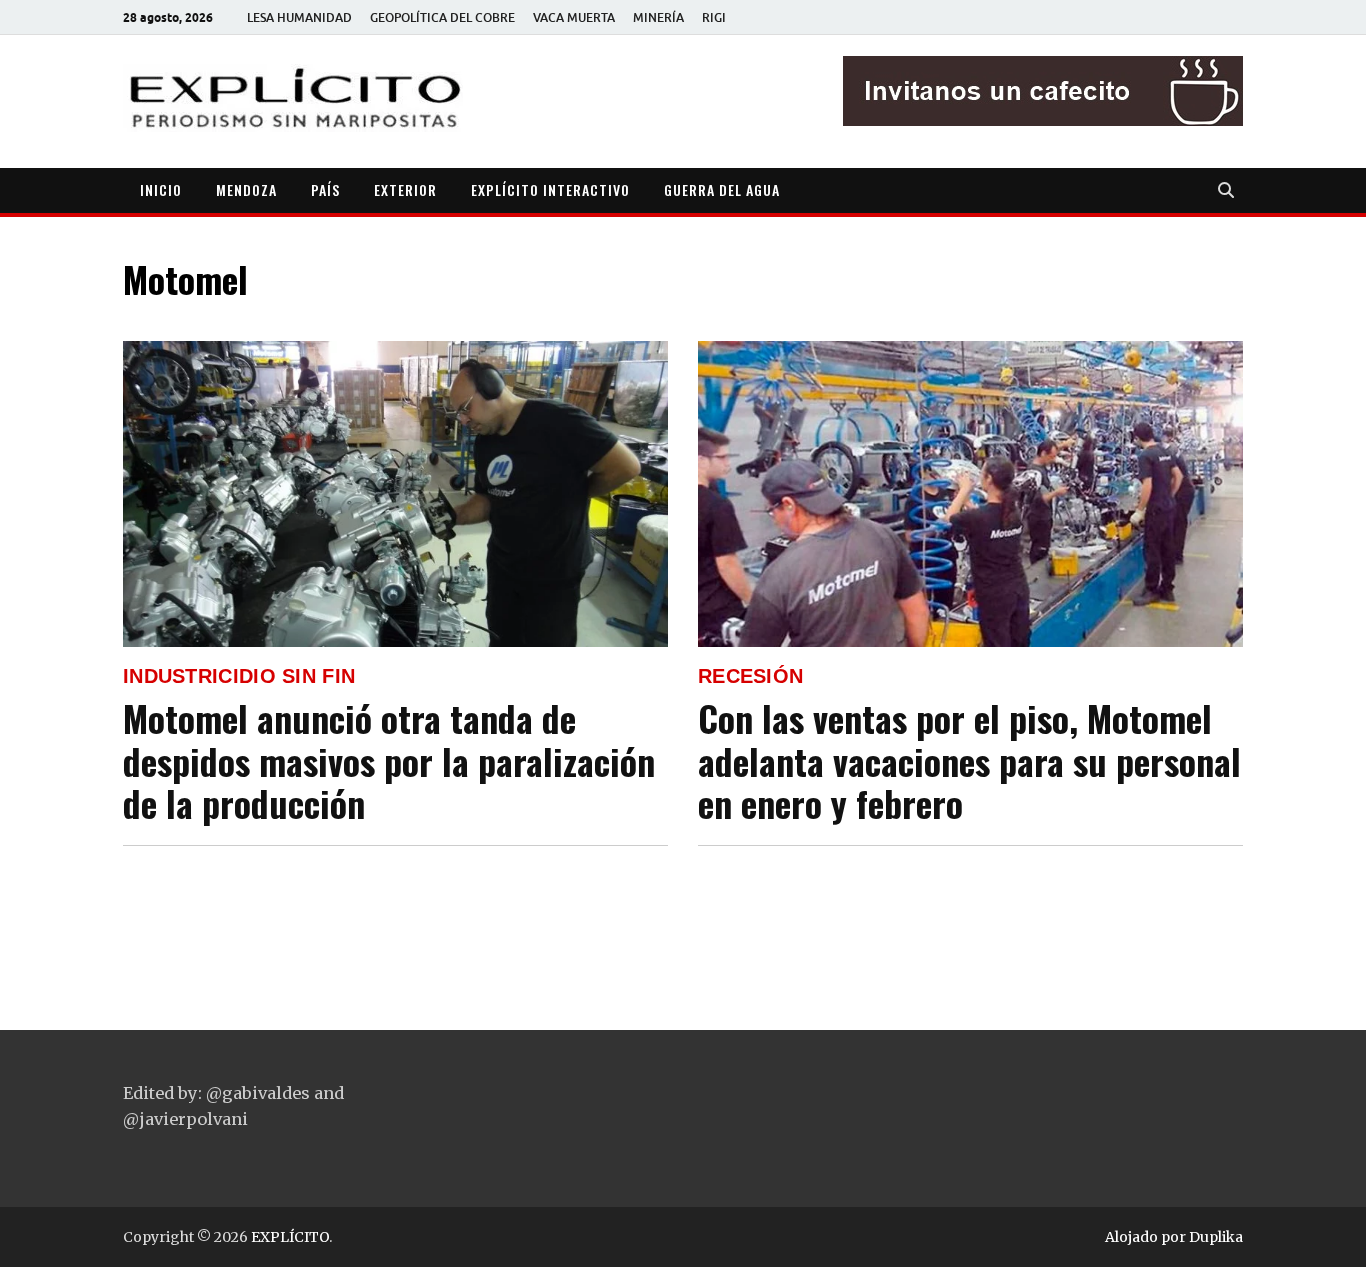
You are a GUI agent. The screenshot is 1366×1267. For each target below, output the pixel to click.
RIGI (714, 17)
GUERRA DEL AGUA (722, 189)
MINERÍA (658, 17)
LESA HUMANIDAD (299, 17)
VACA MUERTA (574, 17)
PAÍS (325, 189)
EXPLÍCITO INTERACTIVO (550, 189)
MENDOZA (246, 189)
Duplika (1216, 1237)
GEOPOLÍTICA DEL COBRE (442, 17)
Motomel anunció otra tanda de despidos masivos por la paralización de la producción (389, 760)
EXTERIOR (405, 189)
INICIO (161, 189)
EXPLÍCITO (290, 1237)
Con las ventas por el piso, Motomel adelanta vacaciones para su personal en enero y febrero (969, 760)
